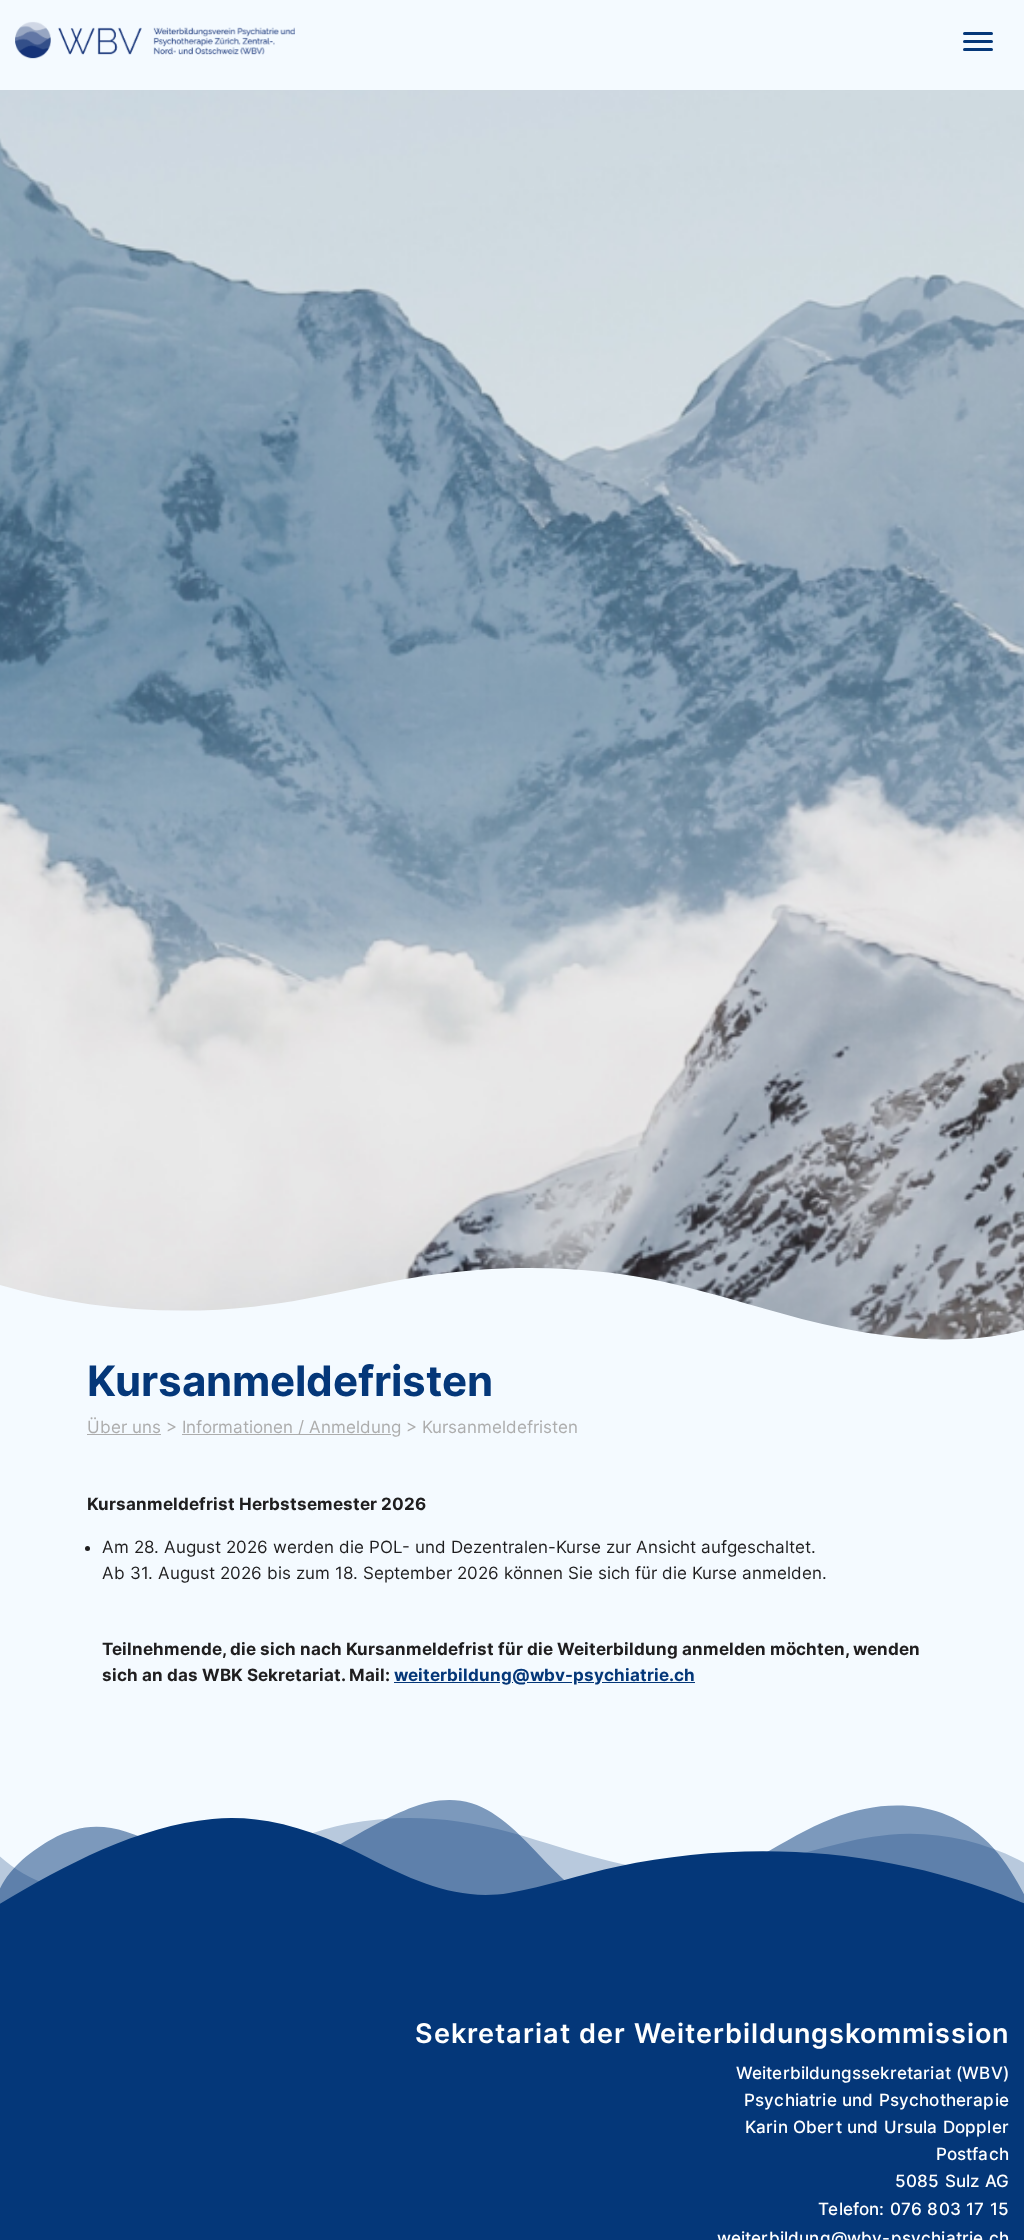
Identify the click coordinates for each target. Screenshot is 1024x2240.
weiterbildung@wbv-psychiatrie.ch (544, 1675)
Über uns (124, 1427)
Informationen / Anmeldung (291, 1427)
